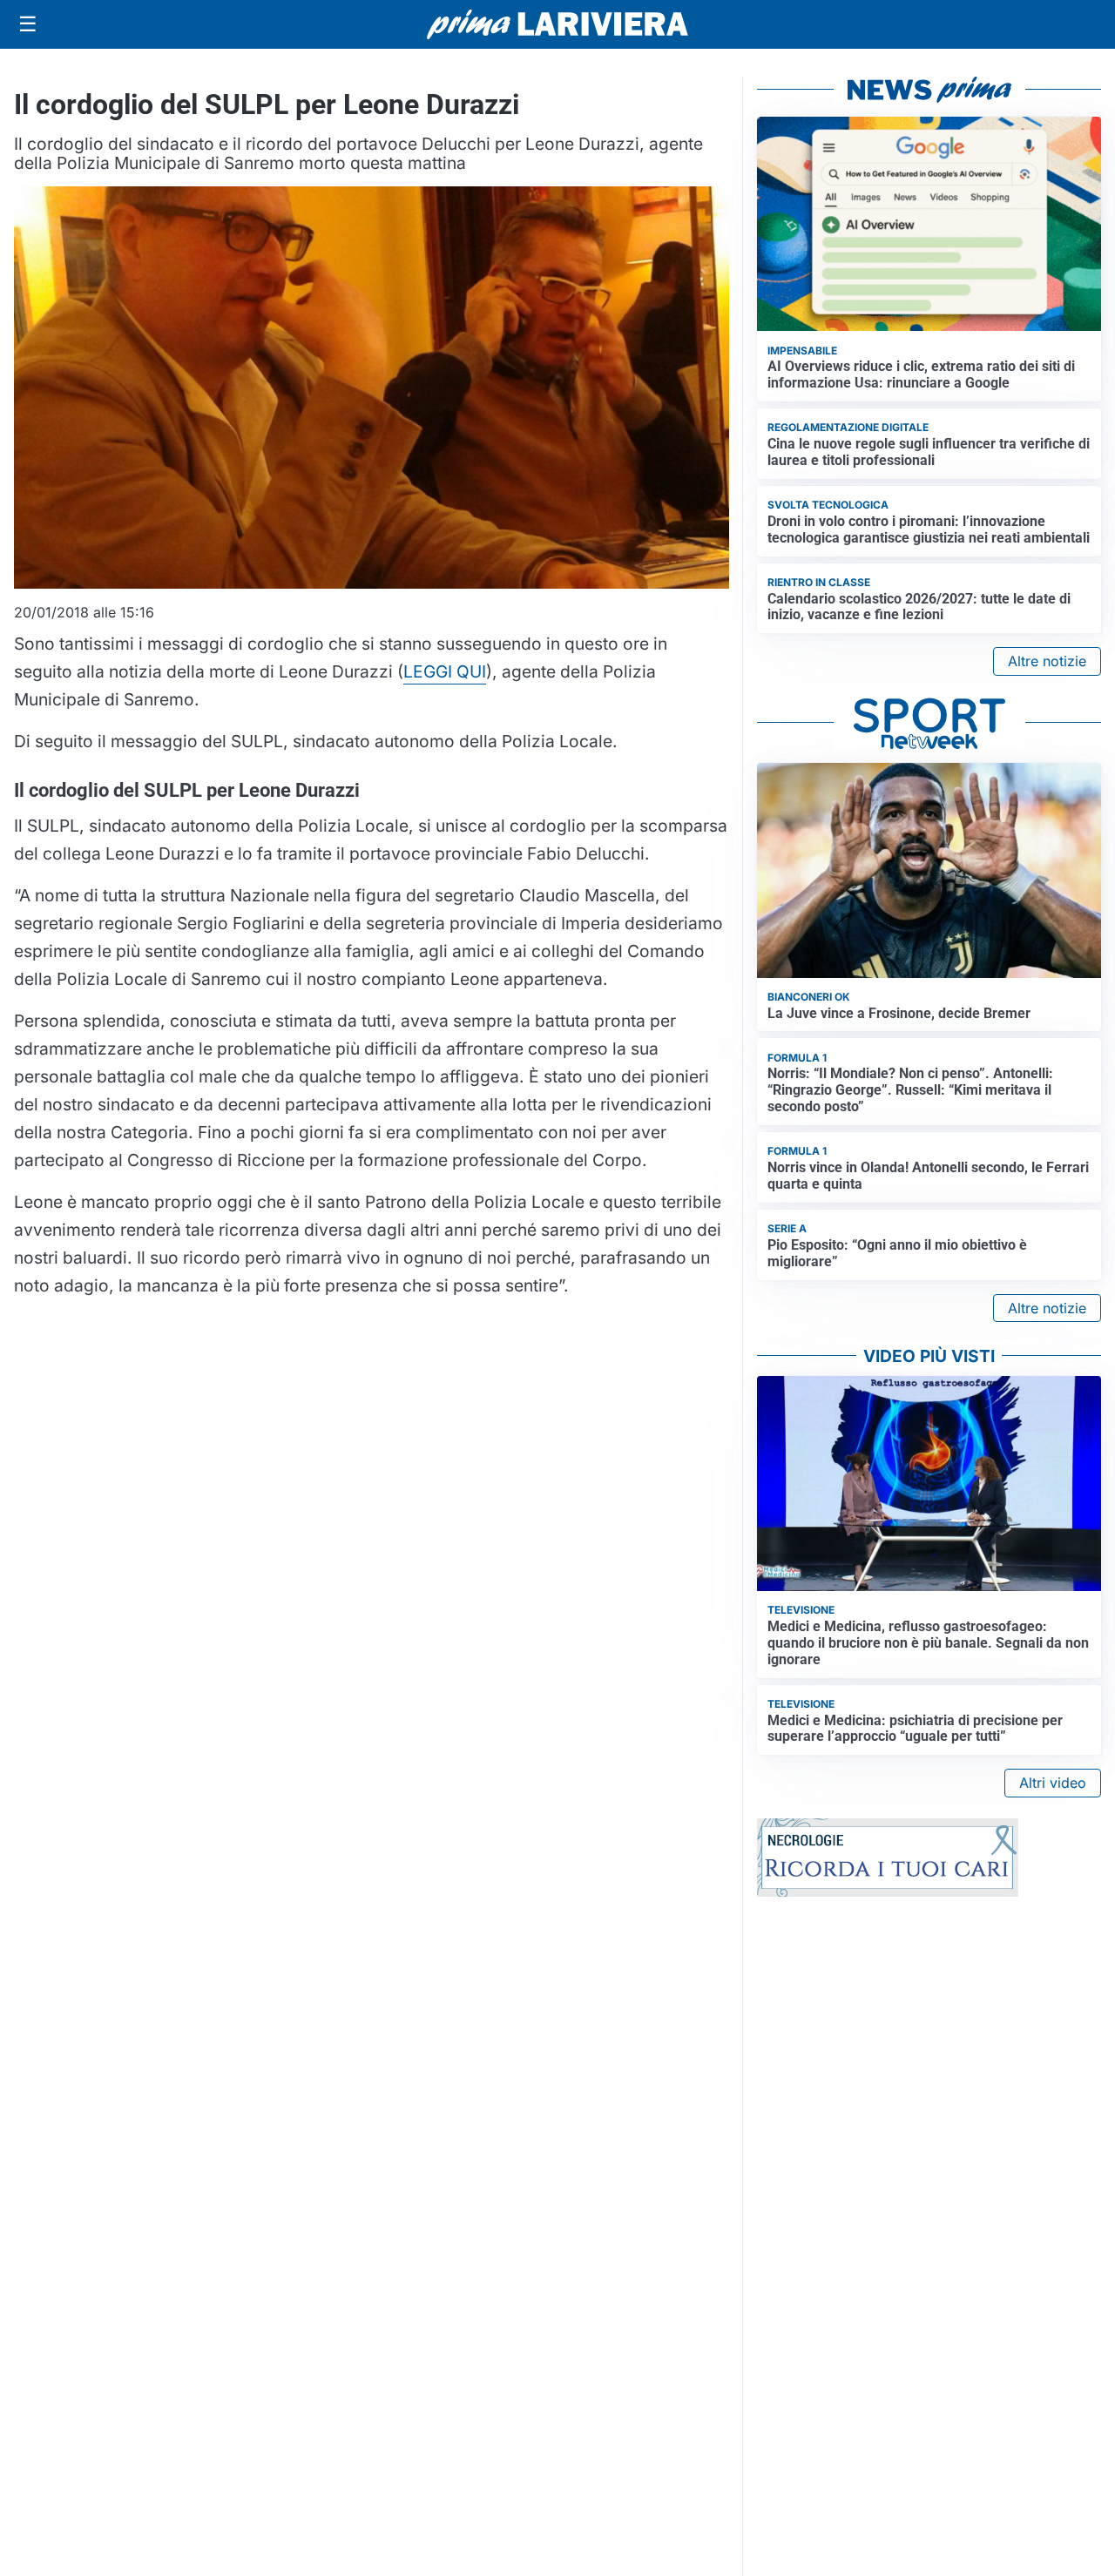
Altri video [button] (1053, 1783)
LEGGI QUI (445, 671)
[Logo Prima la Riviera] (557, 24)
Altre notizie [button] (1047, 661)
